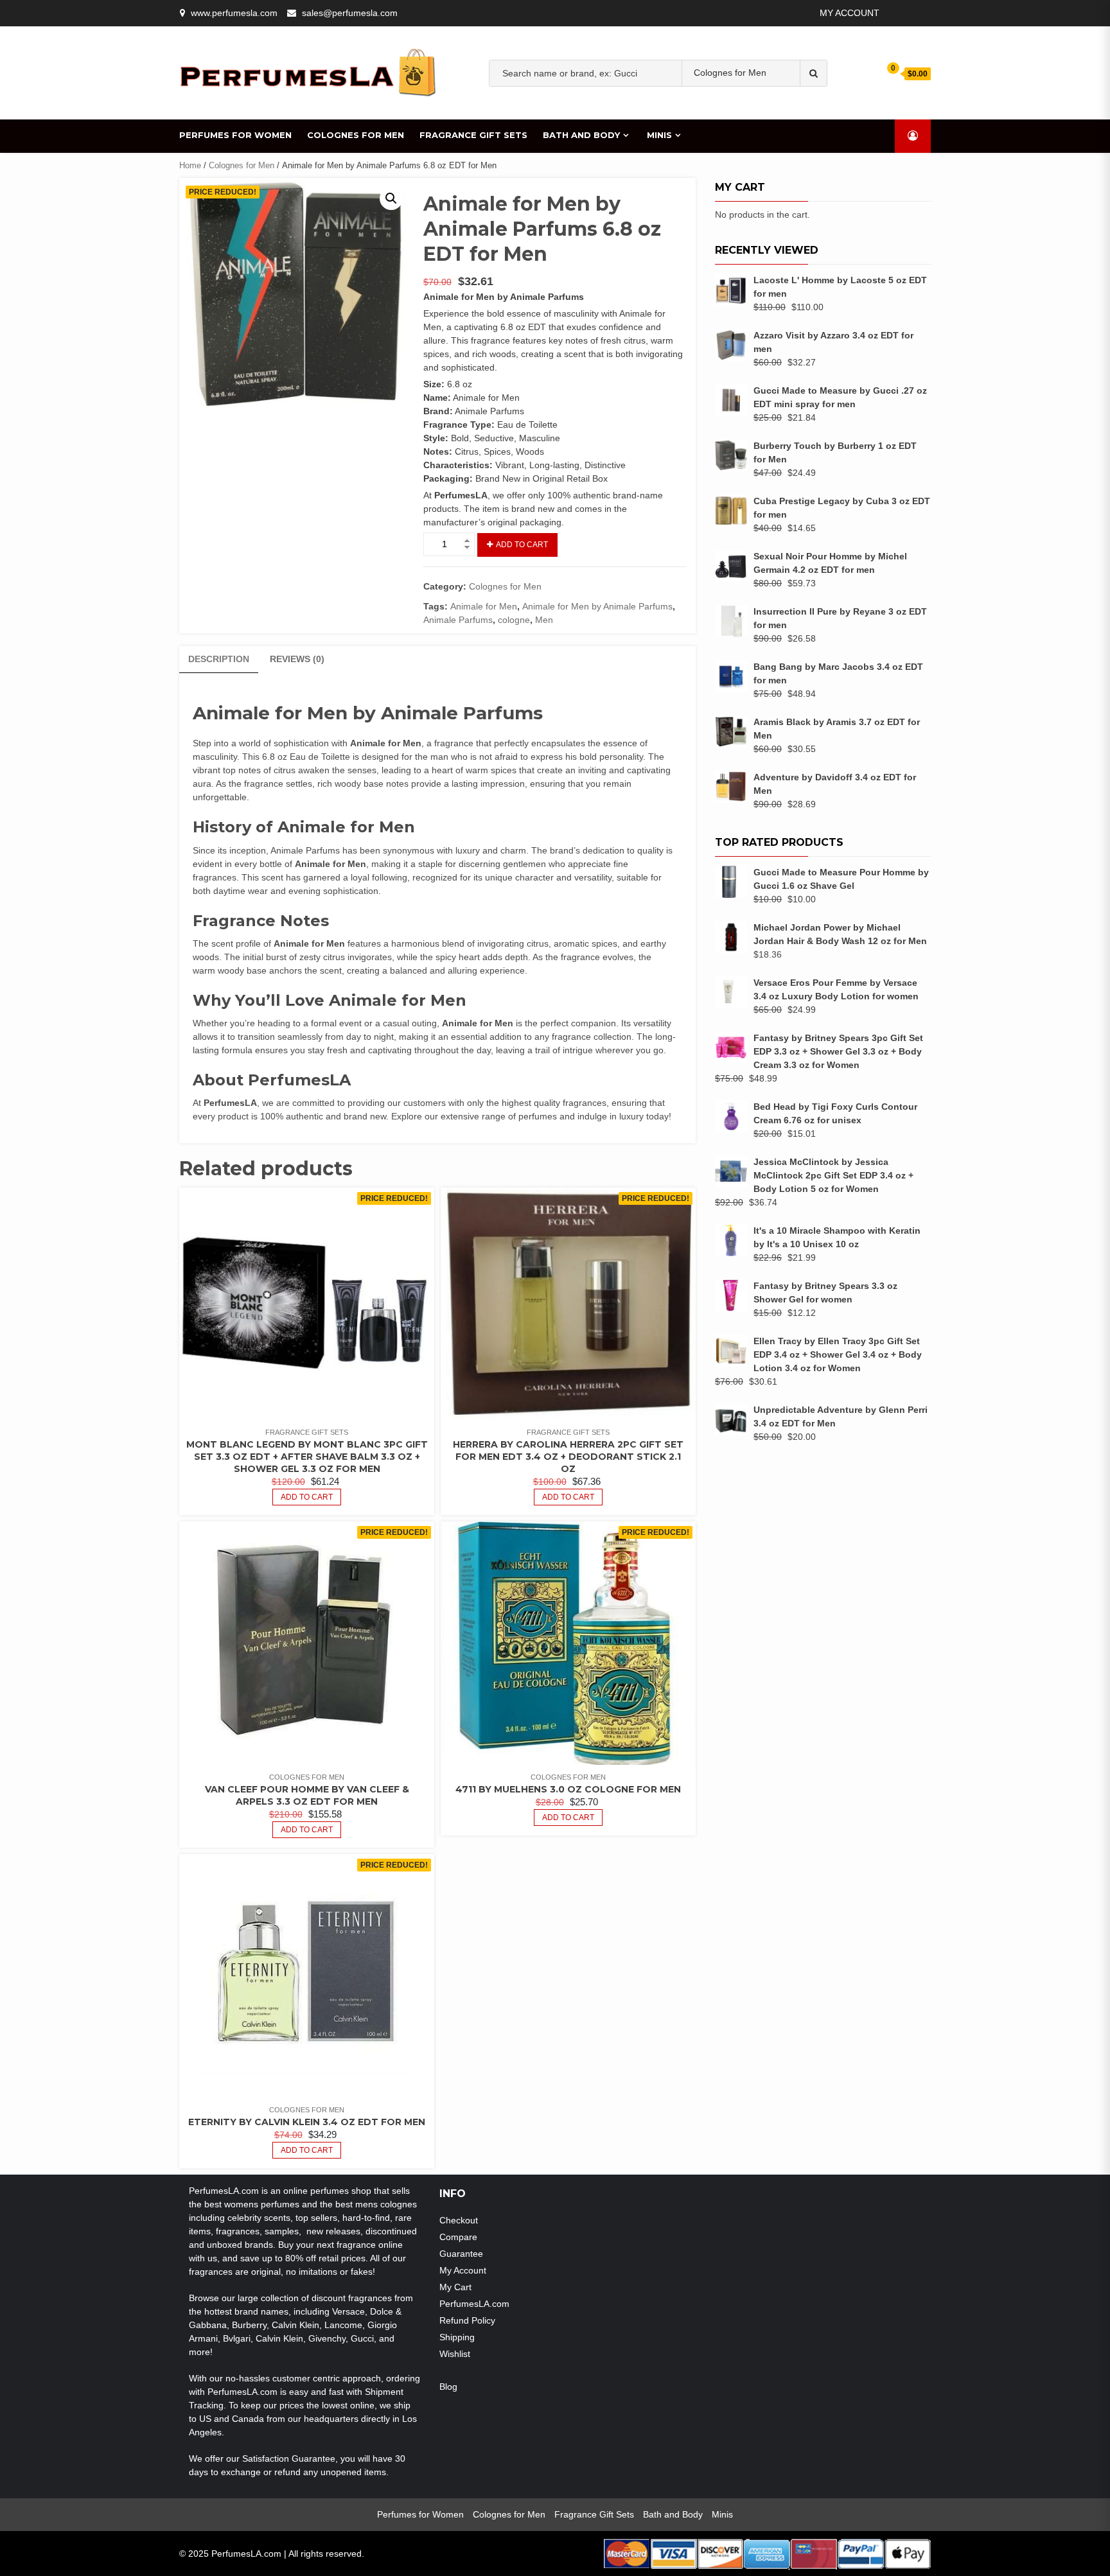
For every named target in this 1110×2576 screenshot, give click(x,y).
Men (738, 113)
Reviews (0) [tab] (297, 659)
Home (190, 165)
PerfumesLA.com (474, 2304)
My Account (850, 13)
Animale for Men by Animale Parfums (597, 606)
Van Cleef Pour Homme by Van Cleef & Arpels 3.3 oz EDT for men (307, 1795)
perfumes (603, 113)
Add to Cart (522, 545)
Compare (458, 2237)
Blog (448, 2387)
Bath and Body (581, 135)
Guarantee (461, 2254)
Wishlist (455, 2354)
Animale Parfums (458, 620)
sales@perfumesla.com (350, 13)
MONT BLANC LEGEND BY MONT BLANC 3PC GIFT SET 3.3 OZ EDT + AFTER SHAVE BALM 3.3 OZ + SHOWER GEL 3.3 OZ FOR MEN (307, 1457)
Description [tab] (219, 659)
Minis (659, 135)
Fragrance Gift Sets (473, 135)
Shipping (457, 2337)
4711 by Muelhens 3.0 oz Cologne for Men (568, 1789)
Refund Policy (467, 2320)
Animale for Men (484, 606)
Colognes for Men (356, 135)
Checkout (459, 2220)
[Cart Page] (885, 73)
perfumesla (548, 113)
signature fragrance (676, 113)
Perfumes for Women (235, 135)
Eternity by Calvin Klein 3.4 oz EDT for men (307, 2122)
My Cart (455, 2287)
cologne (775, 113)
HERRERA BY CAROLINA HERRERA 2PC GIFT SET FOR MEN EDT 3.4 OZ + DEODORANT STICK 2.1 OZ (568, 1457)
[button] (391, 198)
